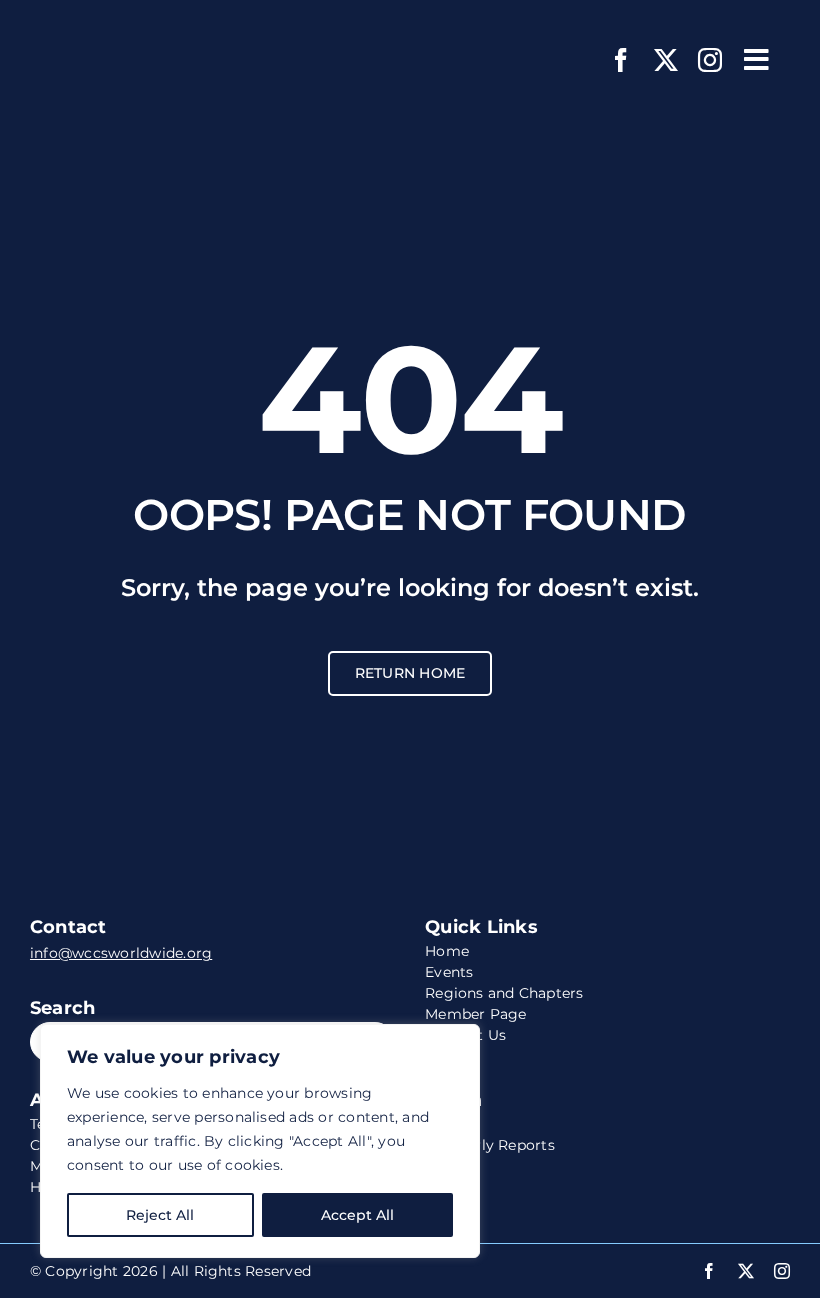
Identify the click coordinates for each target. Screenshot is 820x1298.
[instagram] (710, 60)
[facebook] (621, 60)
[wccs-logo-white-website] (155, 27)
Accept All (357, 1215)
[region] (260, 1141)
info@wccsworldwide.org (121, 953)
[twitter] (666, 60)
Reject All (160, 1215)
